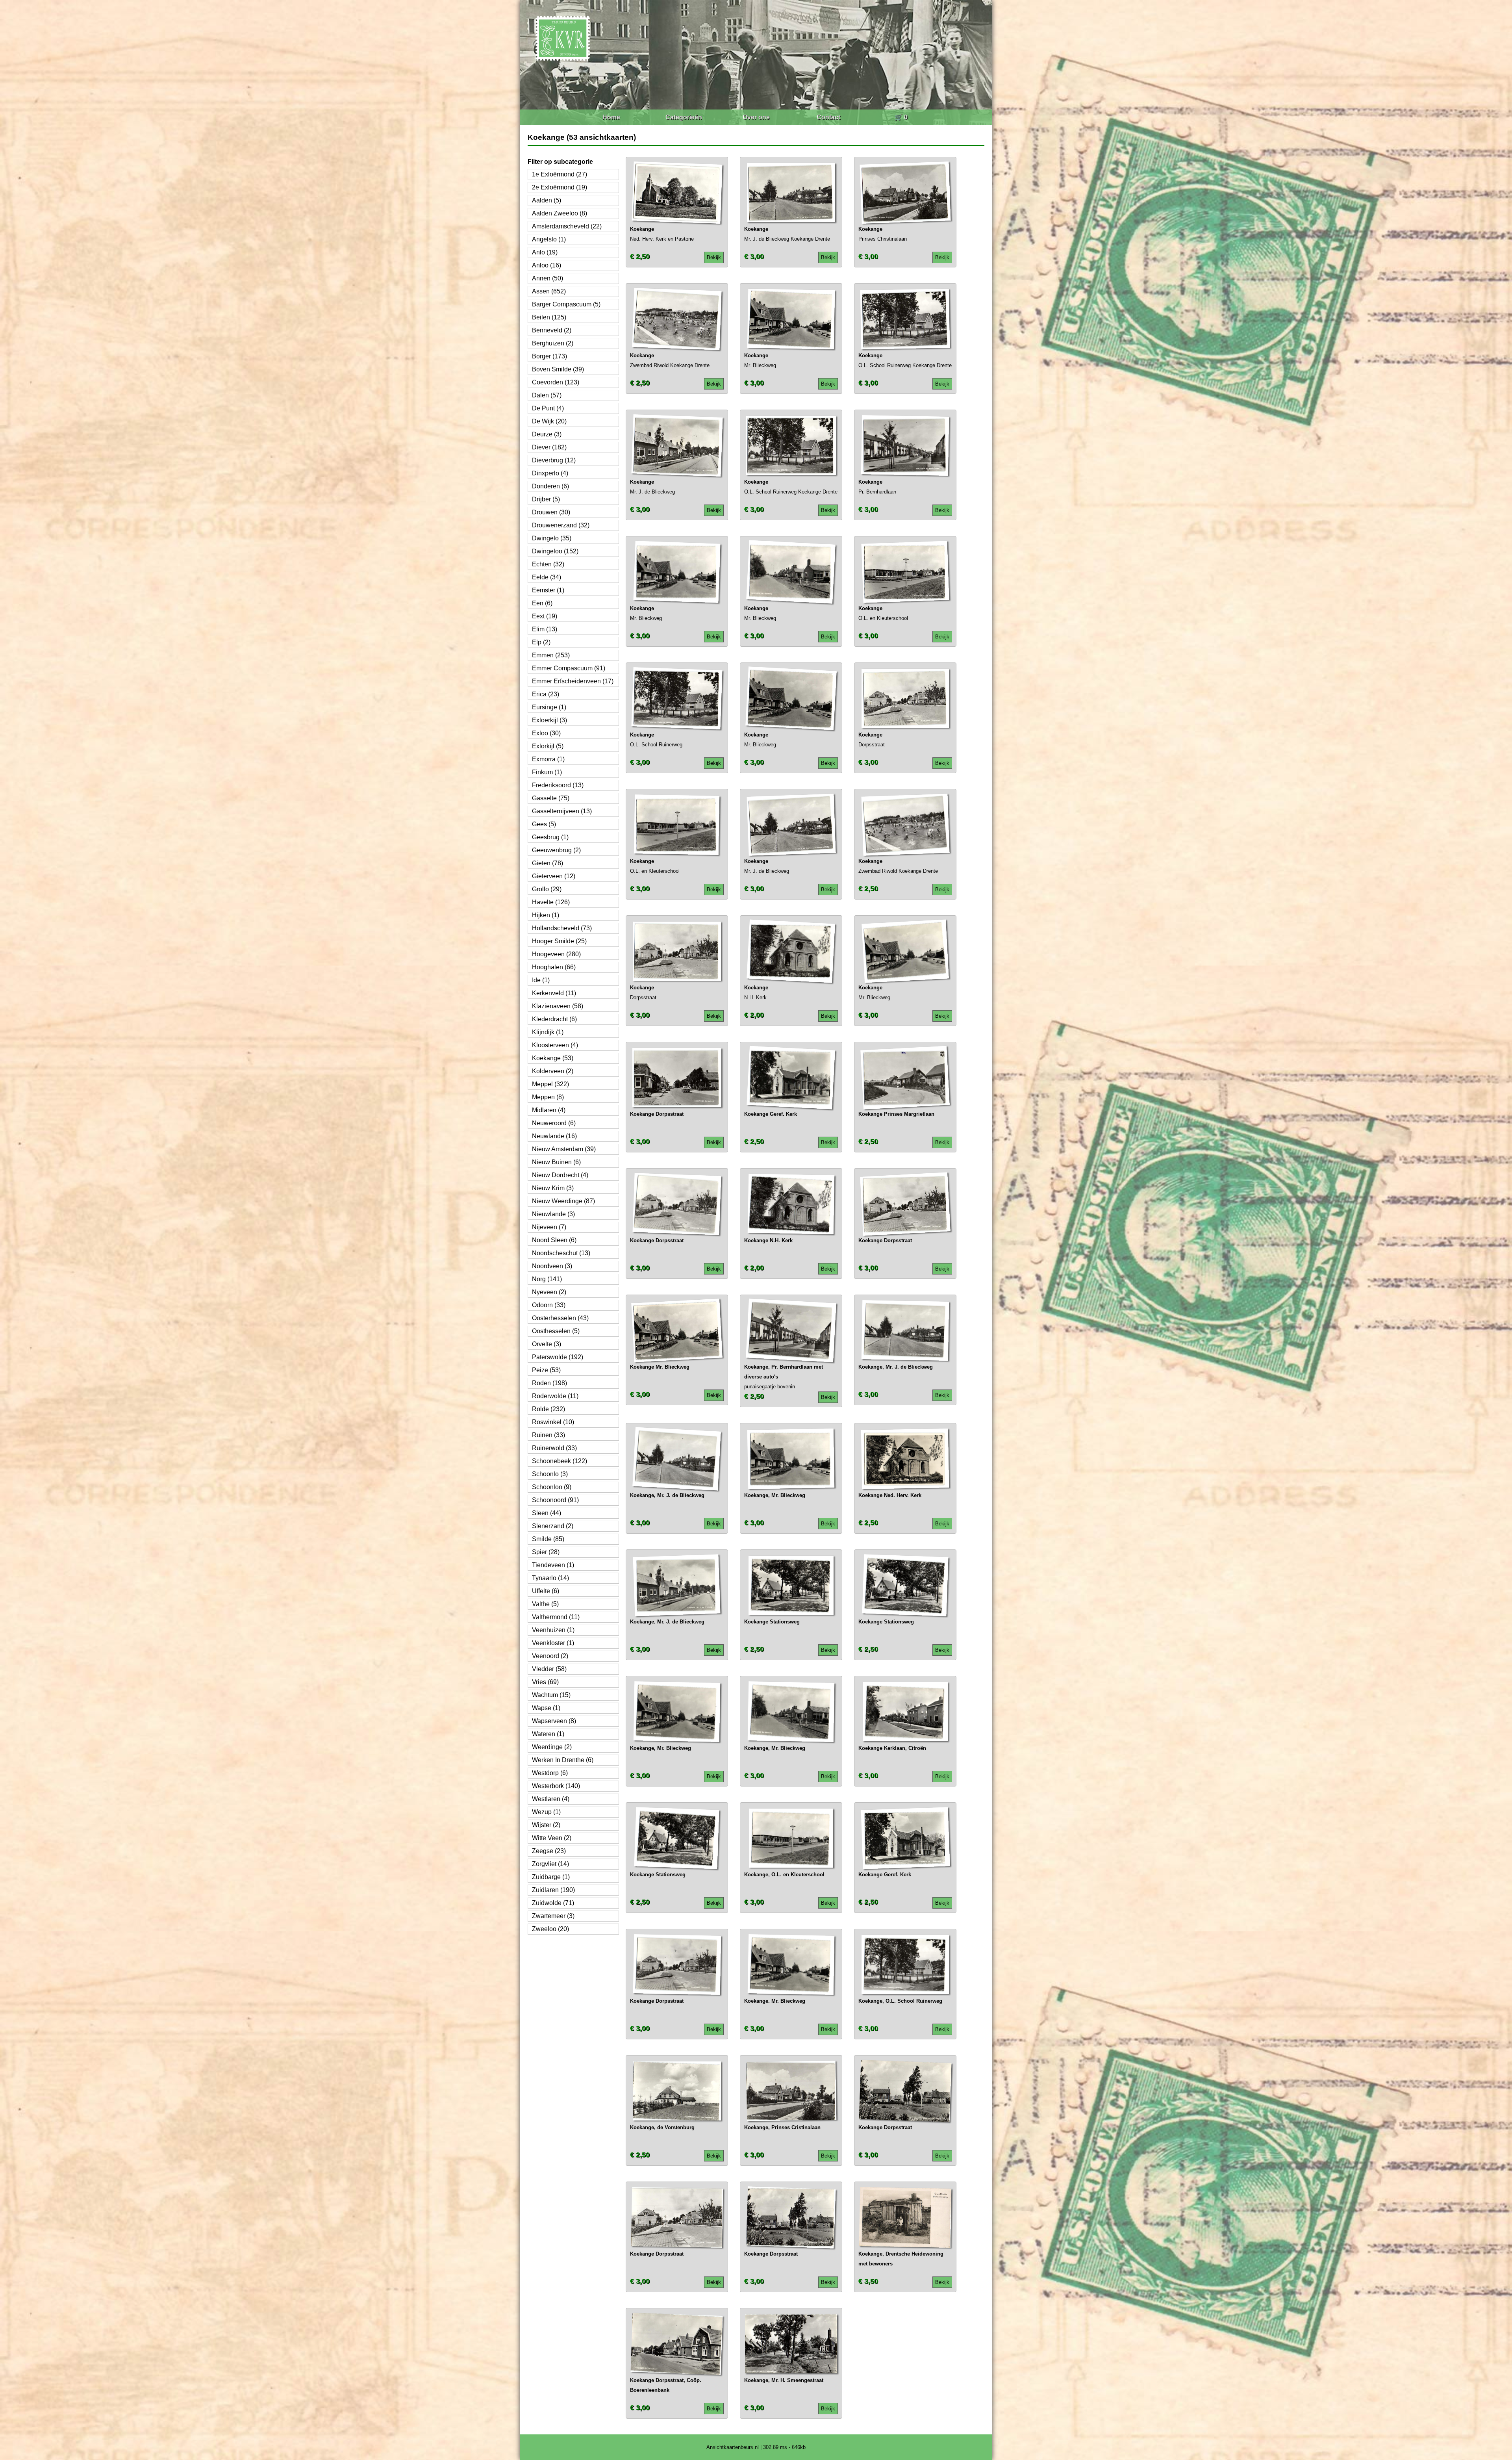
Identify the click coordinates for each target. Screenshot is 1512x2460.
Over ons (756, 117)
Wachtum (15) (551, 1695)
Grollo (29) (547, 889)
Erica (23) (546, 694)
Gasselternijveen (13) (562, 811)
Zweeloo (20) (550, 1929)
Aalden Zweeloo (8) (560, 213)
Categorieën (684, 117)
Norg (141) (547, 1279)
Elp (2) (541, 642)
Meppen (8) (548, 1097)
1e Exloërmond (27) (560, 174)
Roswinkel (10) (553, 1422)
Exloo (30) (546, 733)
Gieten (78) (548, 863)
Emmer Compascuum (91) (569, 668)
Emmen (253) (551, 655)
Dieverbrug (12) (554, 460)
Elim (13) (545, 629)
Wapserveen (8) (554, 1721)
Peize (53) (546, 1370)
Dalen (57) (547, 395)
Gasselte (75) (551, 798)
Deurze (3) (547, 434)
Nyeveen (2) (549, 1292)
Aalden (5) (547, 200)
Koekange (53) (553, 1058)
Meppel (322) (550, 1084)
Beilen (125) (549, 317)
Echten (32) (548, 564)
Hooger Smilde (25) (559, 941)
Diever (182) (549, 447)
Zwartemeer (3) (553, 1916)
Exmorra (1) (548, 759)
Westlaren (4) (551, 1799)
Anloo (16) (547, 265)
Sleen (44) (547, 1513)
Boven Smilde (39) (558, 369)
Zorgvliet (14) (550, 1864)
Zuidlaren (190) (553, 1890)
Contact (828, 117)
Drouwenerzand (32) (561, 525)
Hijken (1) (546, 915)
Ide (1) (541, 980)
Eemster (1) (548, 590)
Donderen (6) (550, 486)
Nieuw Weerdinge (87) (563, 1201)
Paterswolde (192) (558, 1357)
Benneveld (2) (552, 330)
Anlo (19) (545, 252)
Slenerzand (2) (553, 1526)
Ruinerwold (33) (554, 1448)
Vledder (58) (549, 1669)
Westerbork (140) (556, 1786)
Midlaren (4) (549, 1110)
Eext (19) (545, 616)
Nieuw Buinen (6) (556, 1162)
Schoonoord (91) (555, 1500)
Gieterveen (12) (554, 876)
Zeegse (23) (549, 1851)
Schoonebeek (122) (560, 1461)
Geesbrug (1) (550, 837)
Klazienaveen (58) (558, 1006)
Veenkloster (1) (553, 1643)
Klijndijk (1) (548, 1032)
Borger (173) (549, 356)
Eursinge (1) (549, 707)
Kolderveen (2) (553, 1071)
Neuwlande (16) (554, 1136)
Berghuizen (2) (553, 343)
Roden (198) (549, 1383)
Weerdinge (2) (552, 1747)
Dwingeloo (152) (555, 551)
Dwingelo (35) (552, 538)
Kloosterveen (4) (555, 1045)
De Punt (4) (548, 408)
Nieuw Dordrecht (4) (560, 1175)
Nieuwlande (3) (553, 1214)
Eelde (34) (547, 577)
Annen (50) (548, 278)
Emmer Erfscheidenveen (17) (573, 681)
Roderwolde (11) (555, 1396)
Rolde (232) (548, 1409)
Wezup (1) (546, 1812)
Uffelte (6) (546, 1591)
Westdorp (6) (550, 1773)
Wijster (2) (546, 1825)
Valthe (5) (545, 1604)
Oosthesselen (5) (556, 1331)
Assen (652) (549, 291)
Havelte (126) (551, 902)
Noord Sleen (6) (554, 1240)
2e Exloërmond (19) (560, 187)
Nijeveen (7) (549, 1227)
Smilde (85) (548, 1539)
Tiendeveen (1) (553, 1565)
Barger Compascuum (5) (566, 304)
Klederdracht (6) (554, 1019)
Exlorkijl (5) (548, 746)
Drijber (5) (546, 499)
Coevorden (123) (556, 382)
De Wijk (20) (549, 421)
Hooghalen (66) (554, 967)
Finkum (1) (547, 772)
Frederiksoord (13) (558, 785)
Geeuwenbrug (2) (556, 850)
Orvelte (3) (547, 1344)
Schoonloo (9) (552, 1487)
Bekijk (714, 257)
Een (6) (542, 603)
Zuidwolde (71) (553, 1903)
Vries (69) (545, 1682)
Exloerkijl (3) (549, 720)
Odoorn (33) (549, 1305)
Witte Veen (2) (552, 1838)
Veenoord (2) (550, 1656)
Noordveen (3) (552, 1266)
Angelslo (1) (549, 239)
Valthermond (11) (556, 1617)
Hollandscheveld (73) (562, 928)
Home (611, 117)
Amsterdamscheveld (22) (567, 226)
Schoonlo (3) (550, 1474)
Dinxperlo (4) (550, 473)
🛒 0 (901, 117)
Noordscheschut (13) (561, 1253)
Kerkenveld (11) (554, 993)
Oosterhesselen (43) (560, 1318)
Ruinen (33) (548, 1435)
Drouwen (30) (551, 512)
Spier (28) (546, 1552)
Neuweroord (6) (554, 1123)
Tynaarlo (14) (550, 1578)
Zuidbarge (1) (551, 1877)
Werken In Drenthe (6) (563, 1760)
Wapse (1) (546, 1708)
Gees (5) (544, 824)
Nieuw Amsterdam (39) (564, 1149)
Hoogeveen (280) (556, 954)
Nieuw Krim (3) (553, 1188)
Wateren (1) (548, 1734)
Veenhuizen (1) (553, 1630)
